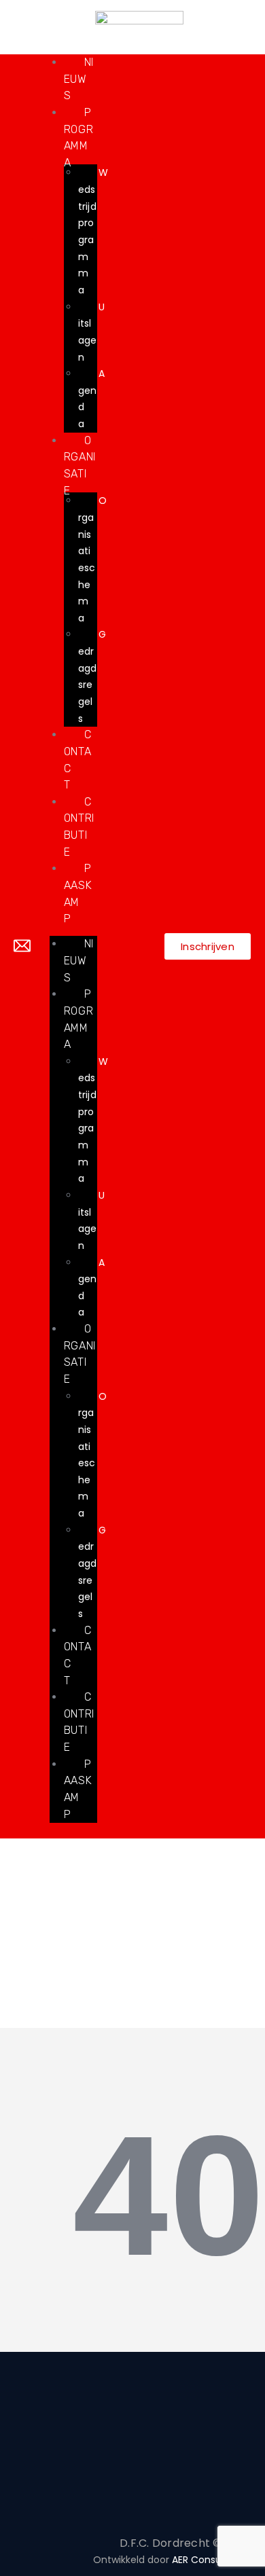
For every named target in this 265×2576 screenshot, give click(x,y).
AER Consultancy (212, 2560)
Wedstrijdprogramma (93, 231)
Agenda (91, 399)
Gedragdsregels (92, 676)
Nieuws (79, 79)
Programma (79, 1019)
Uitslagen (91, 332)
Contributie (79, 1722)
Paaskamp (78, 1789)
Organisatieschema (92, 559)
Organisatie (80, 1354)
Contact (78, 1655)
